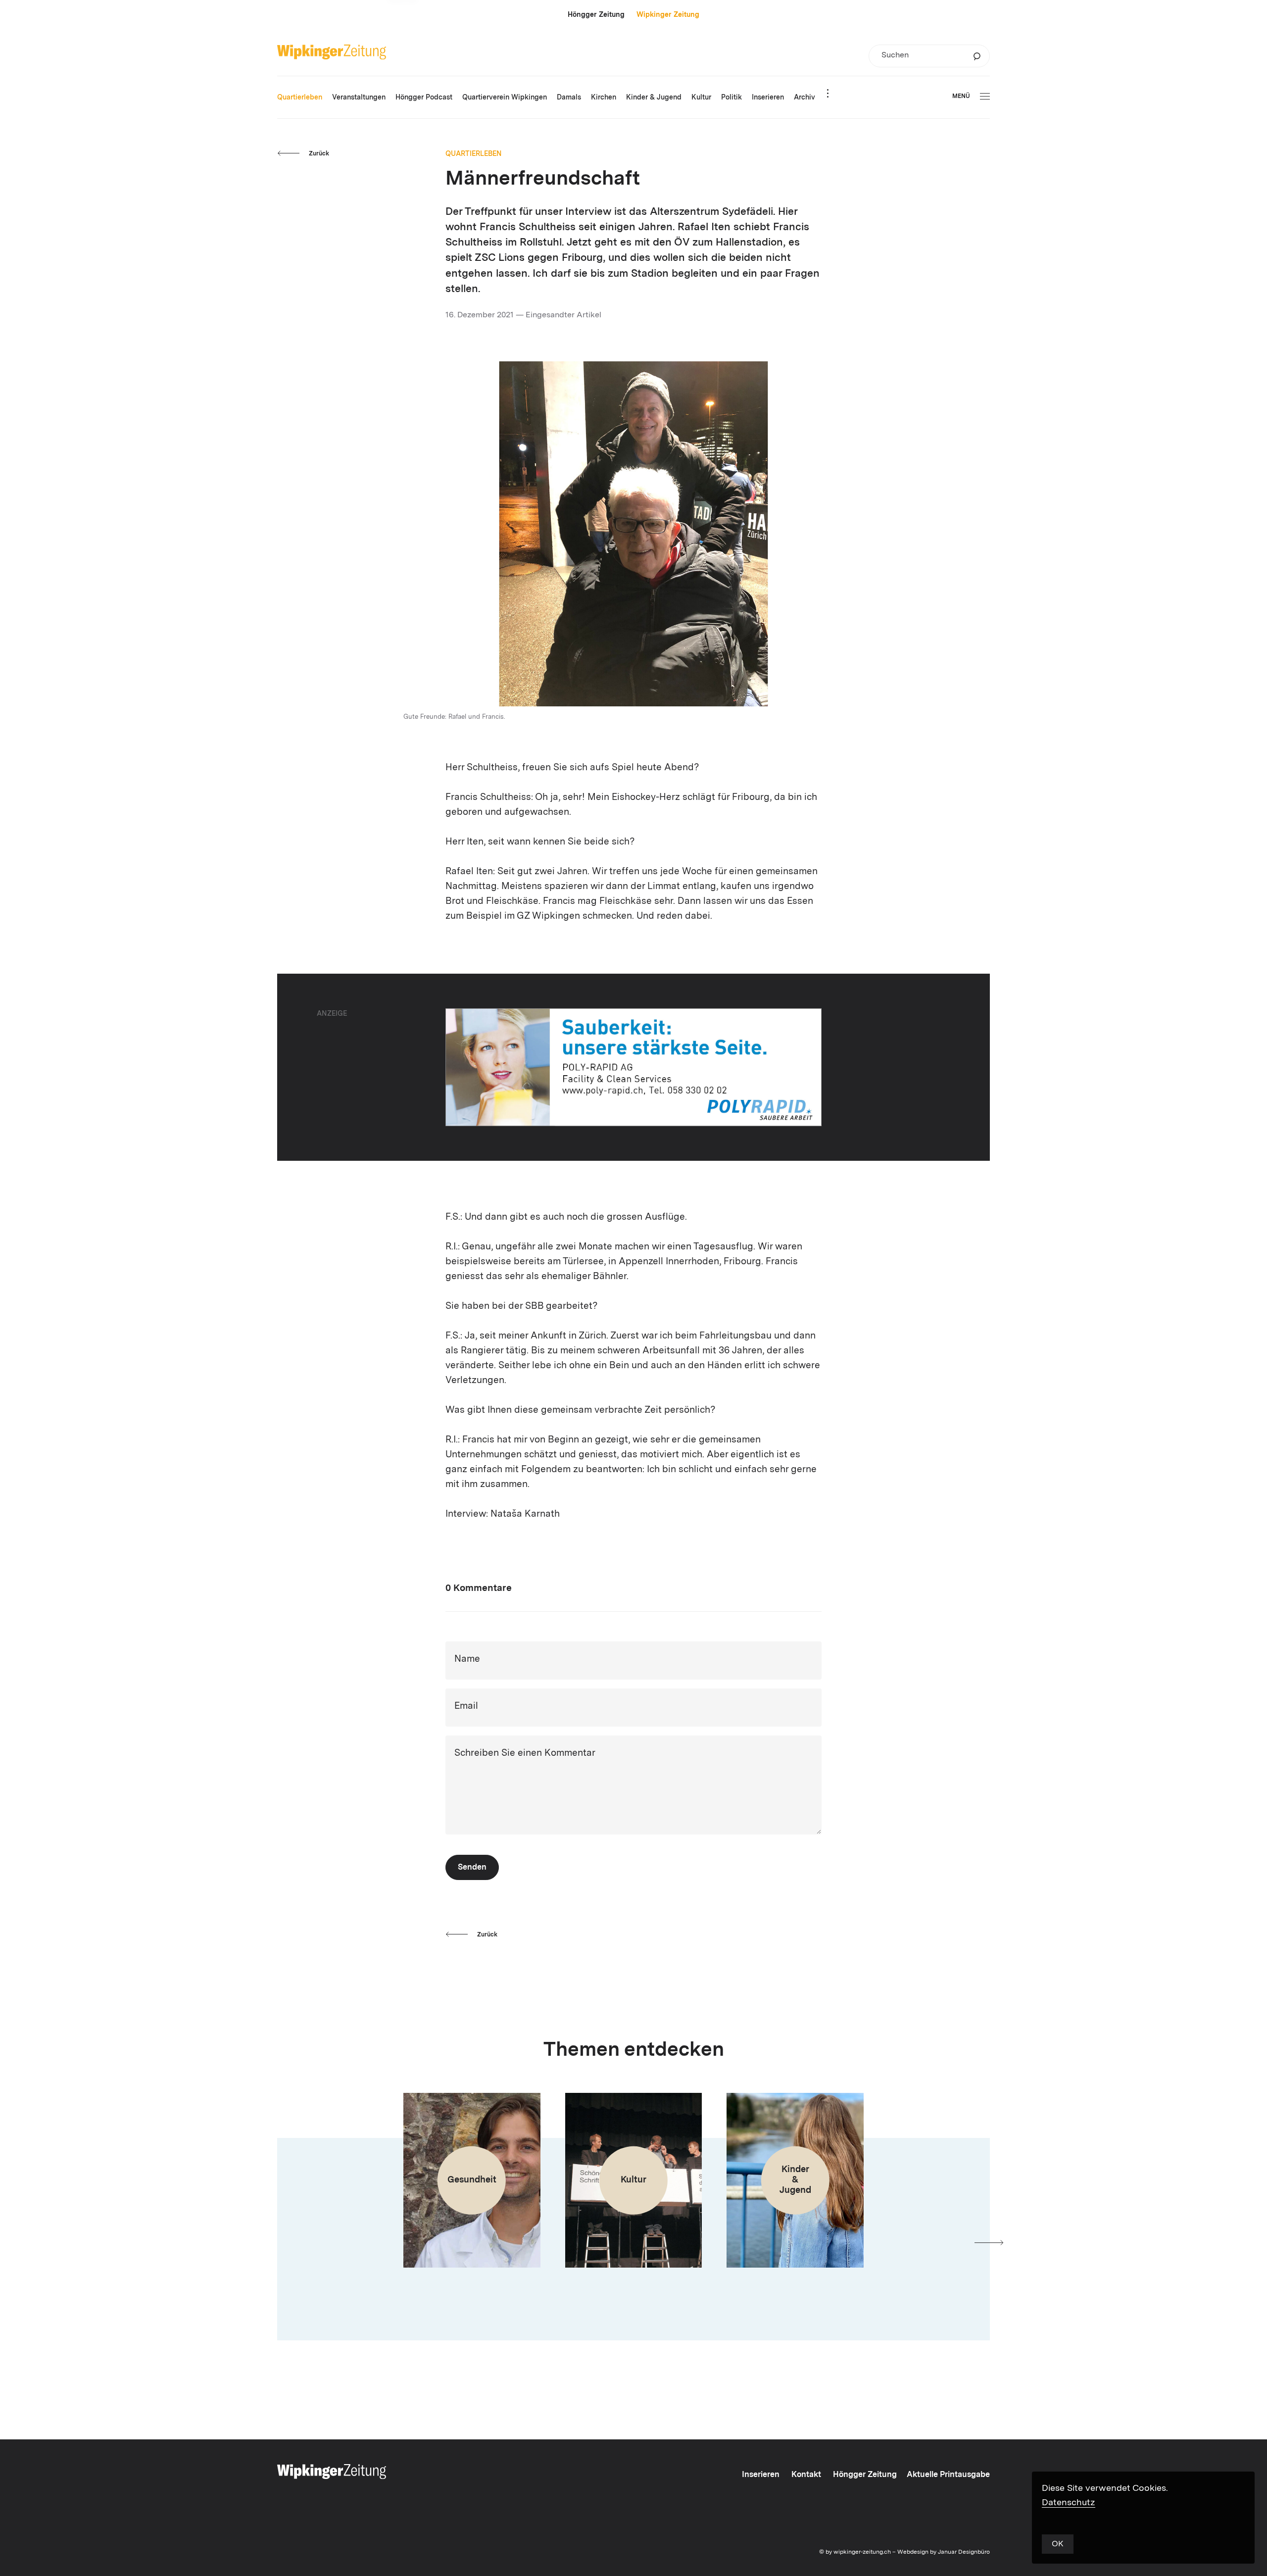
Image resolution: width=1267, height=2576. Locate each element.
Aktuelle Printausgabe (948, 2475)
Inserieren (761, 2475)
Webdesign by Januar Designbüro (944, 2552)
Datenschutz (1069, 2503)
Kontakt (806, 2475)
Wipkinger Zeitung (668, 15)
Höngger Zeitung (596, 15)
